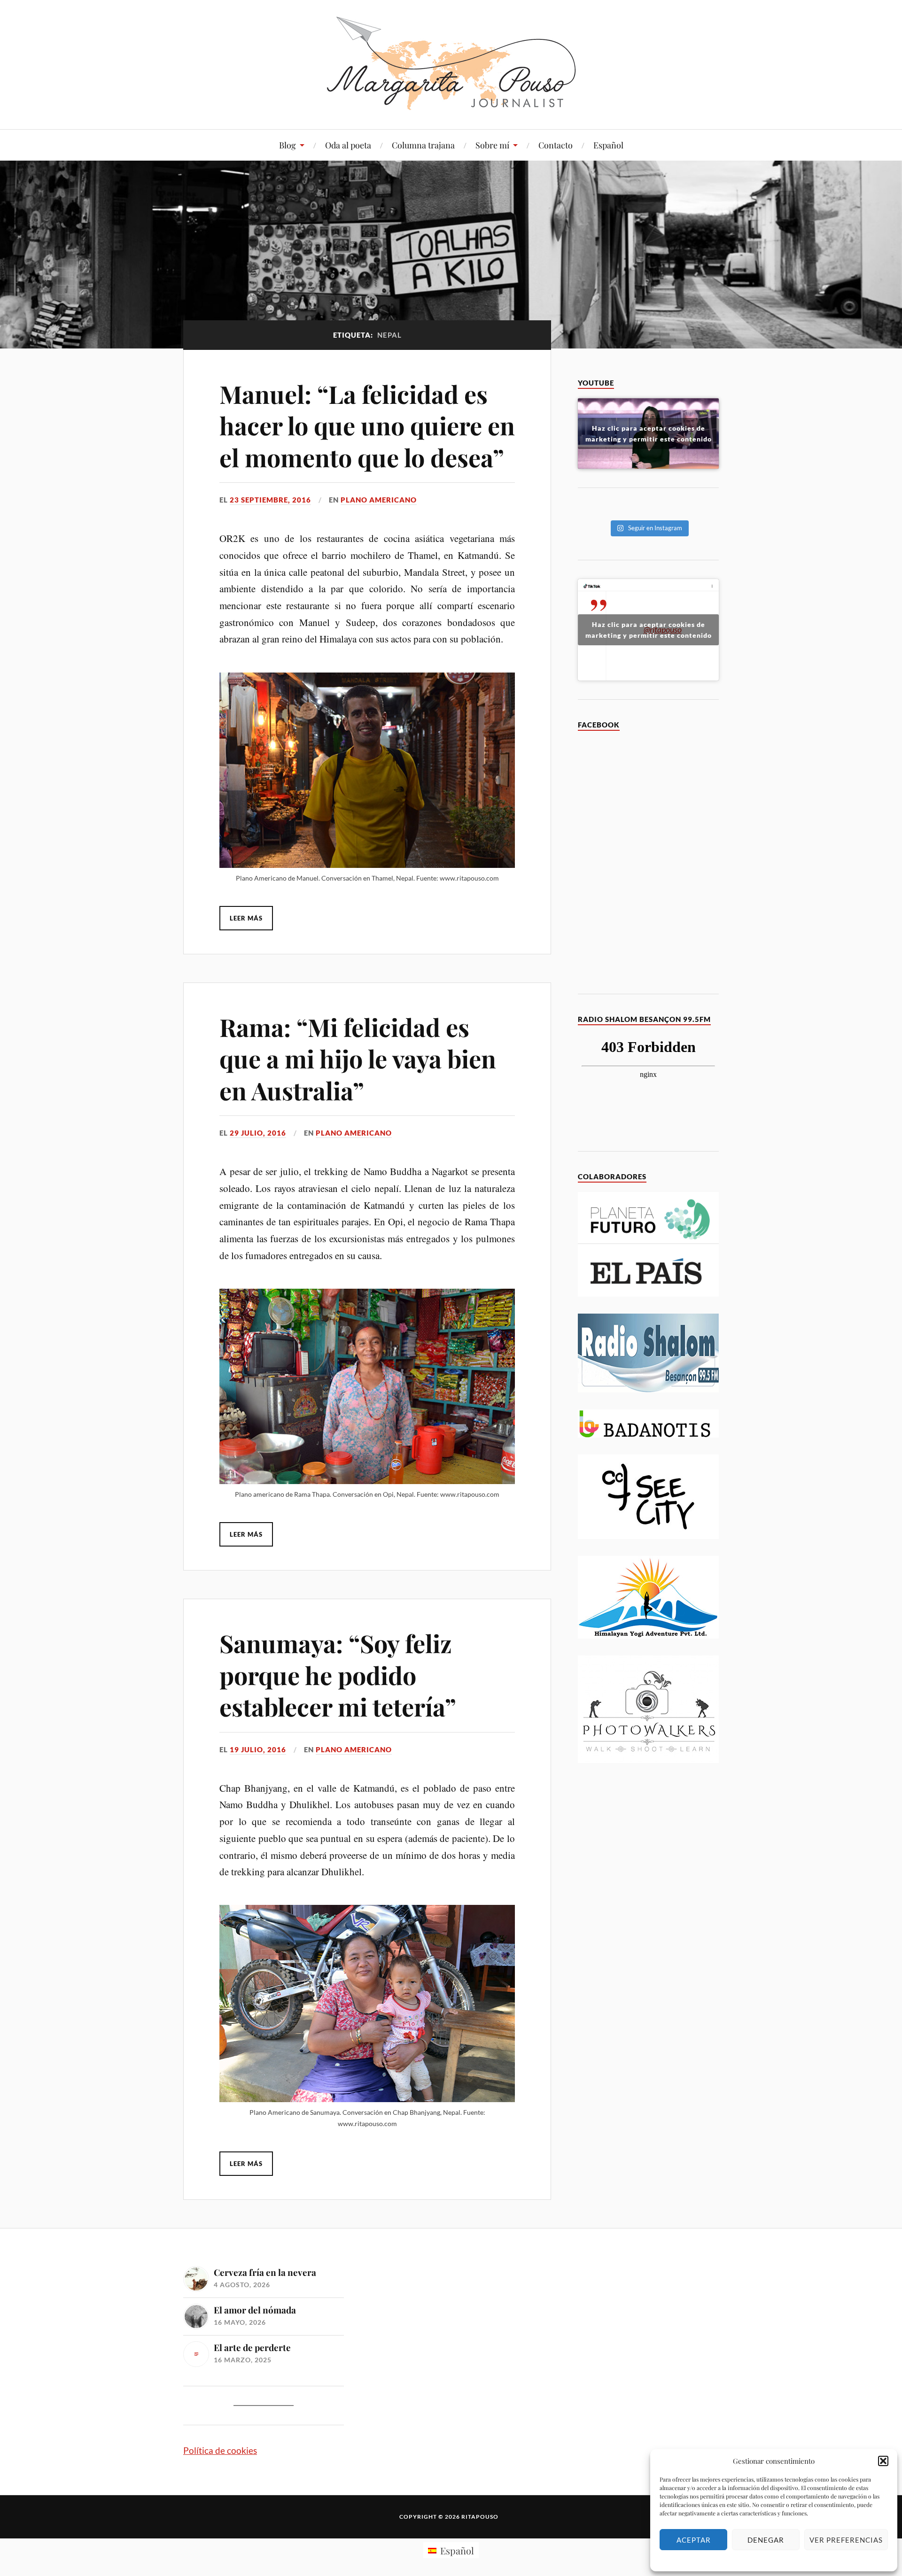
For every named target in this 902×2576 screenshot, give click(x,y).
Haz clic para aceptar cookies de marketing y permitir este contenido (649, 433)
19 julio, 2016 (258, 1749)
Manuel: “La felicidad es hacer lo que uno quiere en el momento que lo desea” (367, 425)
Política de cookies (220, 2450)
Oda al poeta (348, 145)
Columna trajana (423, 145)
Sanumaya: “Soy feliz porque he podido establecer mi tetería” (338, 1675)
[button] (883, 2461)
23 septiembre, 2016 (270, 500)
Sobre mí (492, 145)
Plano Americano (379, 500)
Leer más (246, 918)
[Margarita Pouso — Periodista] (451, 63)
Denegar (766, 2540)
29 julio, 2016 (258, 1133)
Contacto (556, 145)
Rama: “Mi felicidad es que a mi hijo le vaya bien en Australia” (358, 1059)
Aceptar (694, 2540)
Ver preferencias (846, 2540)
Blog (288, 145)
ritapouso (480, 2517)
